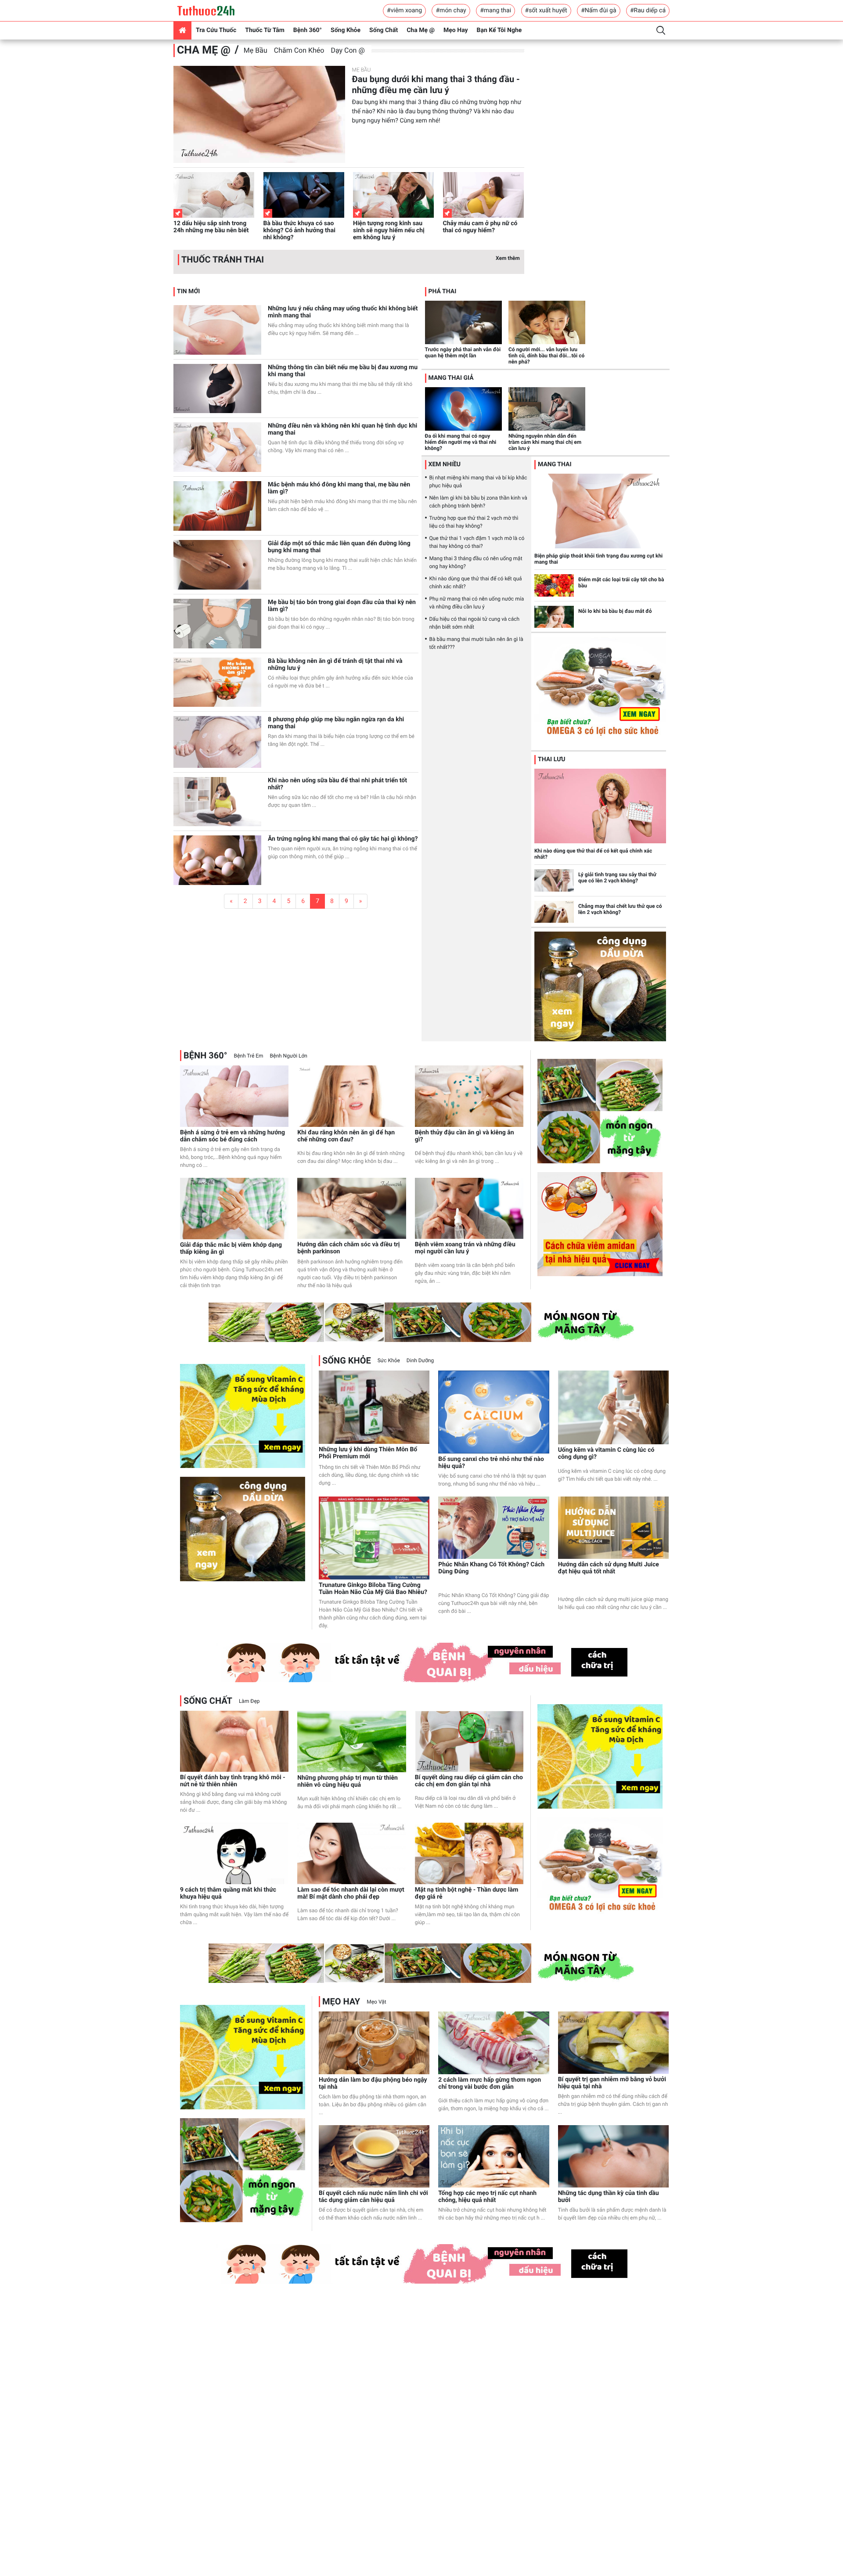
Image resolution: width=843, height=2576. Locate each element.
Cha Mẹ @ (421, 30)
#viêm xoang (404, 11)
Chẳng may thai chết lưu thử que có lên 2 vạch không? (620, 909)
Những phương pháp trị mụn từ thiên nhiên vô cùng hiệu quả (348, 1781)
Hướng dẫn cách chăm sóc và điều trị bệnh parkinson (348, 1248)
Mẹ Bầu (256, 50)
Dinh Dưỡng (420, 1360)
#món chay (451, 11)
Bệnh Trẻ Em (248, 1056)
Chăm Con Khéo (299, 50)
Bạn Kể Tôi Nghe (499, 30)
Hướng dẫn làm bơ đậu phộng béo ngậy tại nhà (373, 2083)
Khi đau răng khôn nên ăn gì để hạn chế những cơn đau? (346, 1136)
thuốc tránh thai (223, 259)
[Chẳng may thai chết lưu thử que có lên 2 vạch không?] (554, 912)
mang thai (555, 464)
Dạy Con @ (348, 50)
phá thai (443, 291)
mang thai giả (451, 378)
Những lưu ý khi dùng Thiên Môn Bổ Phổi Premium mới (368, 1453)
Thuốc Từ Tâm (265, 30)
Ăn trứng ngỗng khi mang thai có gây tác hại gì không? (343, 839)
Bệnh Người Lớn (289, 1056)
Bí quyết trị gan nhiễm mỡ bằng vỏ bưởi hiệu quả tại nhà (612, 2083)
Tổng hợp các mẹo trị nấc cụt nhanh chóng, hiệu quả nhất (487, 2197)
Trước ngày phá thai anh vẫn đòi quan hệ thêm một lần (463, 353)
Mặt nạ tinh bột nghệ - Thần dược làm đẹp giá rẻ (467, 1893)
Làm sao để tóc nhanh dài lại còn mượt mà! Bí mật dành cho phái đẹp (351, 1893)
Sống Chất (384, 30)
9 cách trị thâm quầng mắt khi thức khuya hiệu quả (228, 1893)
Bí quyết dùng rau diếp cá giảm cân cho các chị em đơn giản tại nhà (469, 1781)
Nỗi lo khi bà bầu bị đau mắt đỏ (615, 611)
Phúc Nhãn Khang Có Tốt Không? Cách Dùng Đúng (491, 1568)
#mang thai (495, 11)
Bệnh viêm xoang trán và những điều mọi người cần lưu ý (465, 1248)
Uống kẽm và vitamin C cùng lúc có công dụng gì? (606, 1453)
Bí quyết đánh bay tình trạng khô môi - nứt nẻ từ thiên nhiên (233, 1781)
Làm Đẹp (249, 1701)
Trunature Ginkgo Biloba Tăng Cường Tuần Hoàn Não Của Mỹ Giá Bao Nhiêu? (373, 1589)
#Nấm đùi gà (598, 11)
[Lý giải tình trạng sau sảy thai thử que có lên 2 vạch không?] (554, 880)
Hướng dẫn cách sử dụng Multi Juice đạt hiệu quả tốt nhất (609, 1568)
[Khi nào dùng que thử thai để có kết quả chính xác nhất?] (600, 806)
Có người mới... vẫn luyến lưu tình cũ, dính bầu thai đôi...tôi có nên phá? (546, 356)
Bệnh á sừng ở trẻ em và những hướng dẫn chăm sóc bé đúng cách (232, 1136)
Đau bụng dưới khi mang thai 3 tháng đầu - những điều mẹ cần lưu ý (436, 85)
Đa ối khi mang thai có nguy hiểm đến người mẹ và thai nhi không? (461, 442)
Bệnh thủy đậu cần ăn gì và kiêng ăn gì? (465, 1136)
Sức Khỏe (389, 1360)
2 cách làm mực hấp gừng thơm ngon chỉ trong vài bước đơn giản (490, 2083)
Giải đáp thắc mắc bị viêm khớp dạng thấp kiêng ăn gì (231, 1248)
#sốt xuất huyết (546, 11)
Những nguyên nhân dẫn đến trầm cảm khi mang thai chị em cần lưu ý (545, 442)
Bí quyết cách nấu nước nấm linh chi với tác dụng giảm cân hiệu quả (373, 2197)
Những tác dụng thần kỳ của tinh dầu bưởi (609, 2197)
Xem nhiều (445, 464)
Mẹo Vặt (376, 2002)
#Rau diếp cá (648, 11)
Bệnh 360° (308, 30)
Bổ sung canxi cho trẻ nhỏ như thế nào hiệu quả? (491, 1463)
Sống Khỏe (346, 30)
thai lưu (551, 759)
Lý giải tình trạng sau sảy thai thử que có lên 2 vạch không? (617, 878)
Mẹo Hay (456, 30)
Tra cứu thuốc (216, 30)
